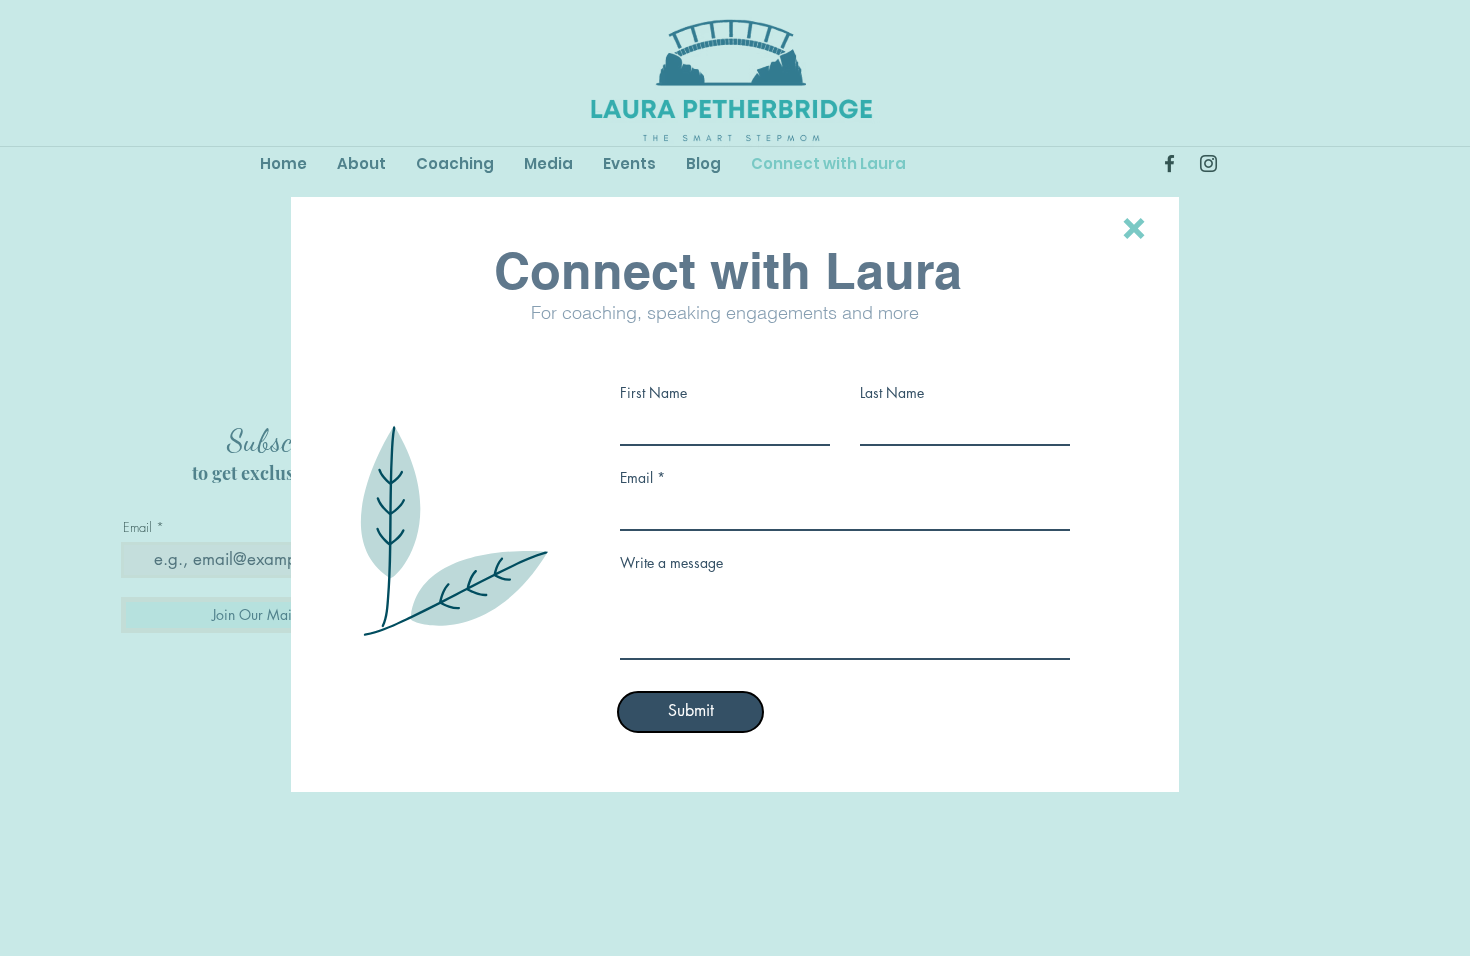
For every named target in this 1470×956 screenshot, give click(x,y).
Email (636, 478)
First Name (653, 393)
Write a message (671, 563)
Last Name (892, 393)
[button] (1134, 228)
